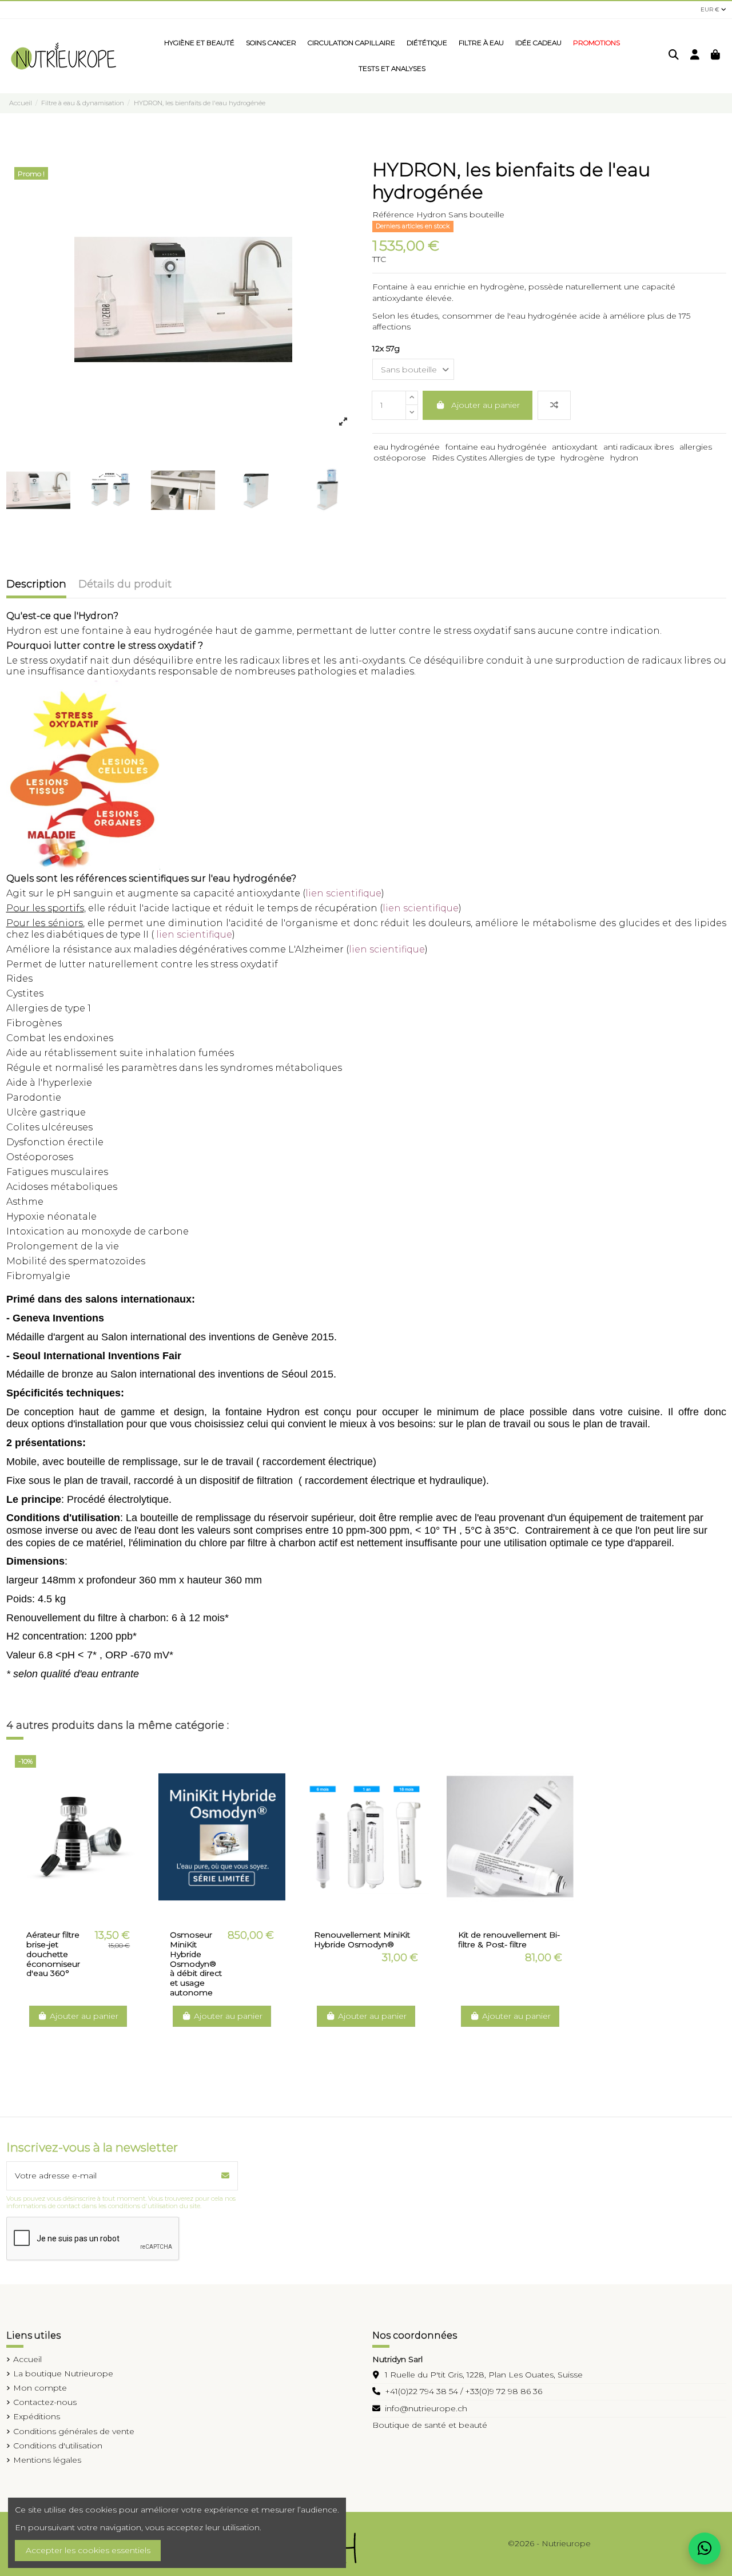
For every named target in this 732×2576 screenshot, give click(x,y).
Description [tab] (36, 585)
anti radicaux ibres (638, 447)
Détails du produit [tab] (125, 585)
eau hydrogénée (407, 447)
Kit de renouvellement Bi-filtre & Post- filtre (509, 1940)
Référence (393, 215)
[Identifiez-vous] (695, 56)
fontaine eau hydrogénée (496, 447)
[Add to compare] (554, 405)
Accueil (27, 2359)
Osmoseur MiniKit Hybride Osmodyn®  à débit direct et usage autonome (196, 1964)
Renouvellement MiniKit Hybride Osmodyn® (362, 1940)
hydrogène (582, 458)
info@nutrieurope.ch (426, 2408)
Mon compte (40, 2388)
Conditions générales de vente (74, 2431)
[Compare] (69, 1915)
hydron (624, 458)
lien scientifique (343, 893)
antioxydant (575, 447)
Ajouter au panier (486, 405)
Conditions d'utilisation (58, 2446)
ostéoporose (400, 458)
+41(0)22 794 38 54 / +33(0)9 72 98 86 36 (464, 2391)
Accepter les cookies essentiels (88, 2550)
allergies (696, 447)
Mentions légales (47, 2460)
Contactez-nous (45, 2402)
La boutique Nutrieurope (63, 2373)
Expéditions (37, 2416)
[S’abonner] (225, 2176)
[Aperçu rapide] (86, 1915)
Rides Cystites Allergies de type (494, 458)
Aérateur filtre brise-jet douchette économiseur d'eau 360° (53, 1954)
